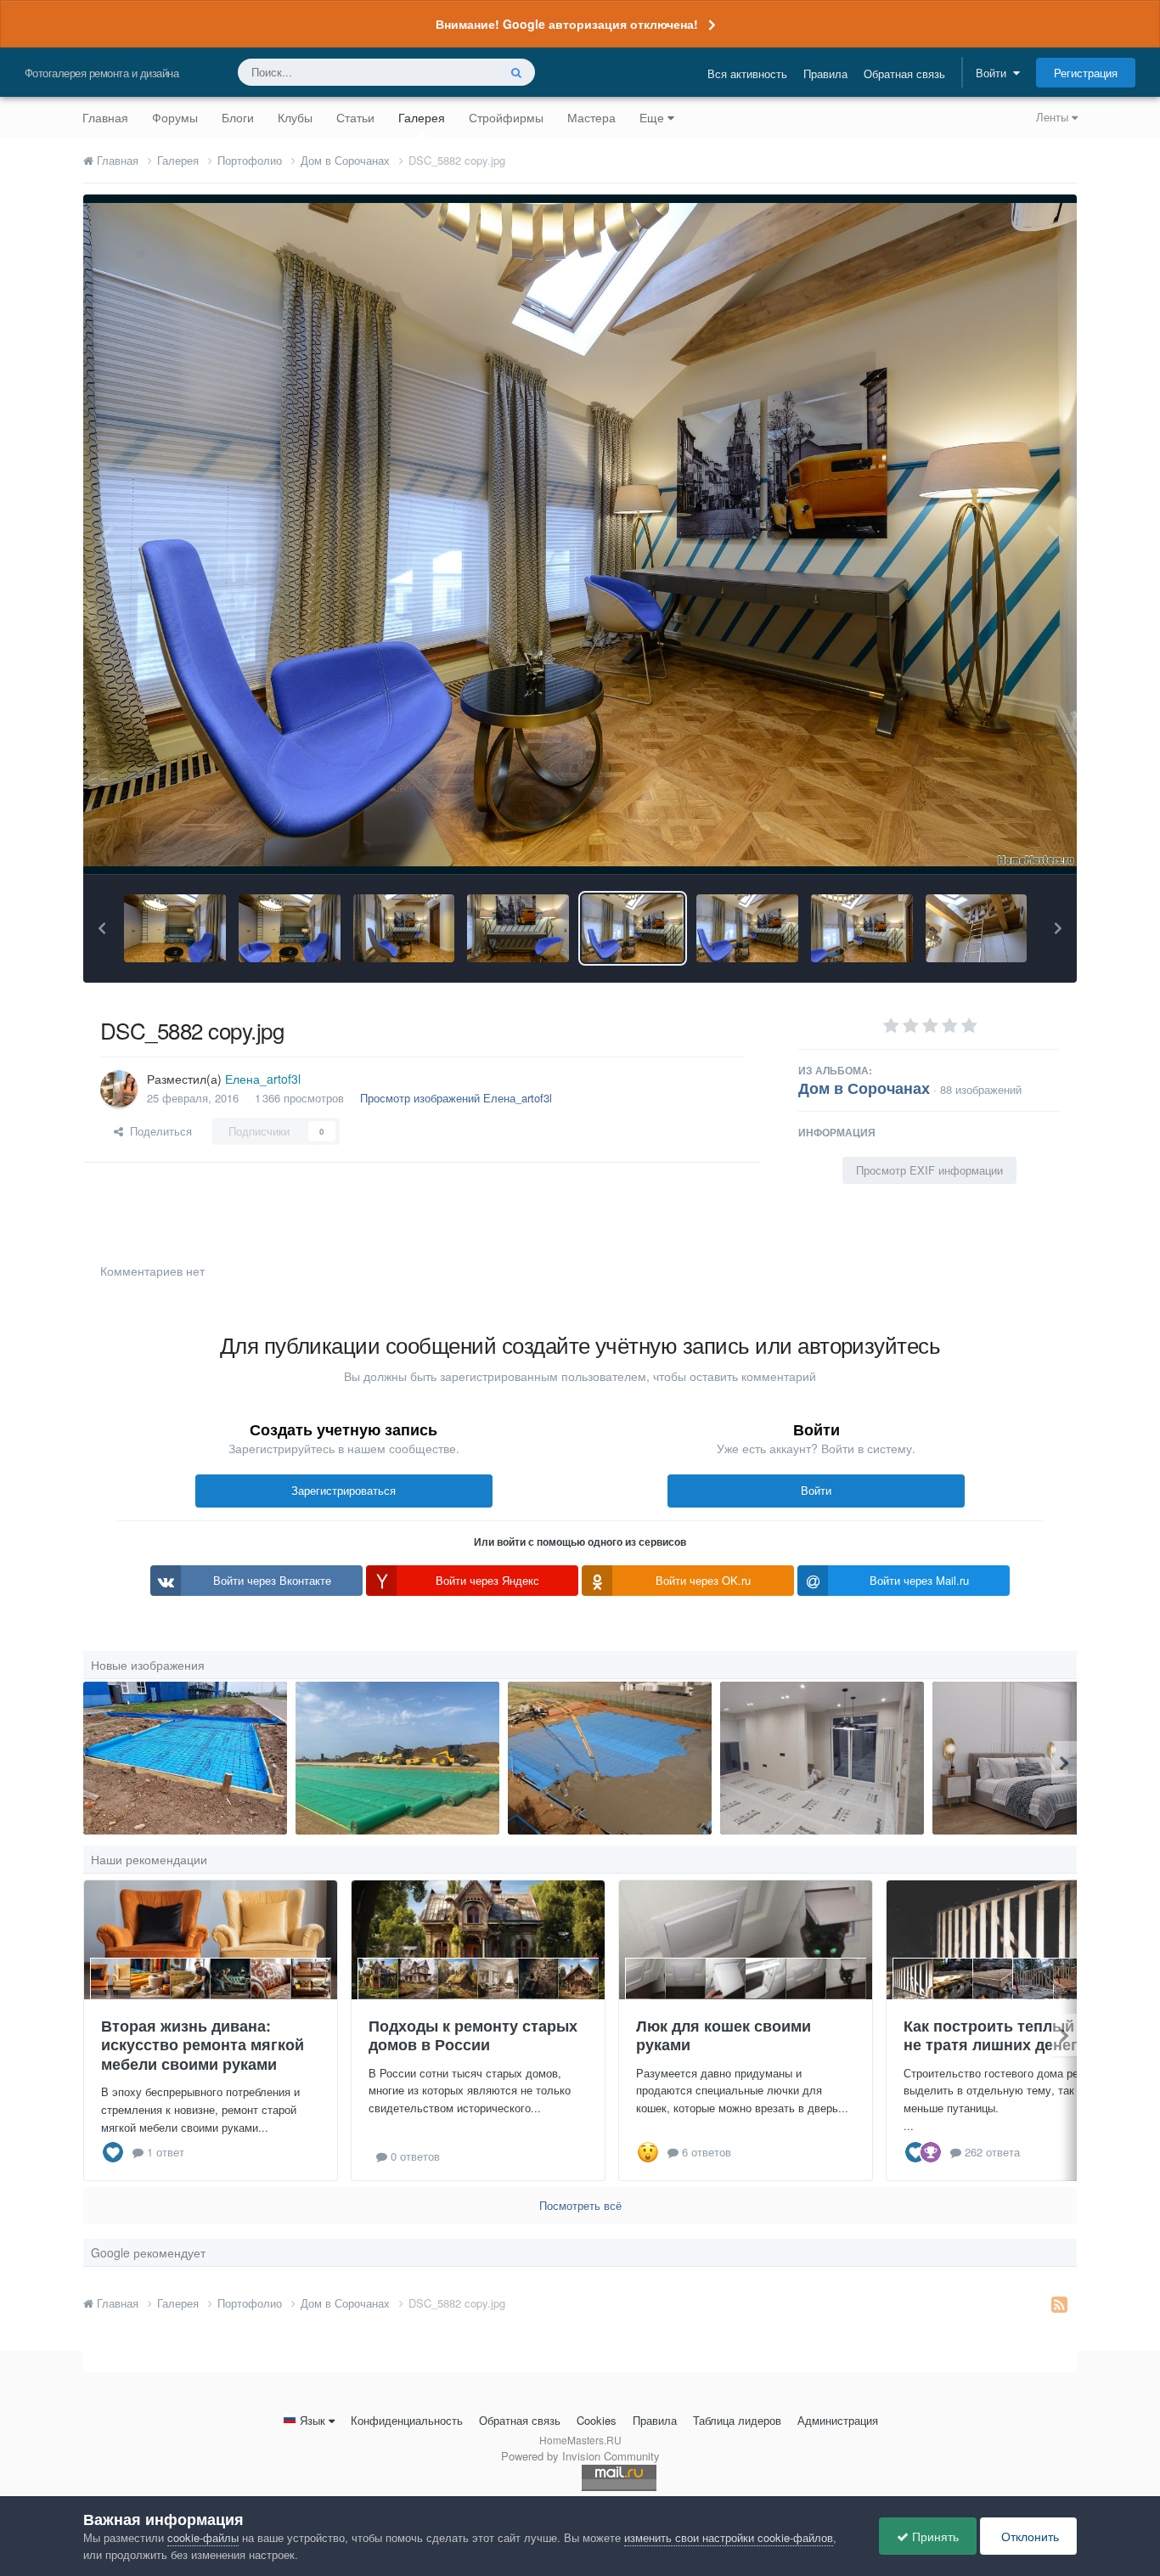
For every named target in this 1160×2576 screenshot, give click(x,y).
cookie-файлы (203, 2537)
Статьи (355, 117)
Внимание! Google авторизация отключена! (567, 24)
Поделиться (158, 1131)
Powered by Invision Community (580, 2456)
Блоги (238, 117)
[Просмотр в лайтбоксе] (580, 535)
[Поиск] (516, 72)
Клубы (295, 117)
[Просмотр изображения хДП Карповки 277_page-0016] (1034, 1758)
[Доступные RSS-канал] (1059, 2303)
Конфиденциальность (407, 2420)
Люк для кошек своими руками (724, 2035)
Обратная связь (904, 73)
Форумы (175, 117)
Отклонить (1028, 2536)
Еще (652, 117)
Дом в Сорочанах (864, 1088)
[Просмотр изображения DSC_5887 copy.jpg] (290, 928)
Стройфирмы (506, 117)
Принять (934, 2536)
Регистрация (1086, 73)
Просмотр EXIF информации (929, 1170)
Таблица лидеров (737, 2420)
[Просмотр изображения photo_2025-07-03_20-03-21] (397, 1758)
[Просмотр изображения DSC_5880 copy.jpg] (862, 928)
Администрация (838, 2420)
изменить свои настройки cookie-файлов (729, 2537)
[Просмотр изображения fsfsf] (822, 1758)
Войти (994, 73)
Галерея (422, 117)
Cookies (597, 2420)
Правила (825, 73)
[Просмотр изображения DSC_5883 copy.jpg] (518, 928)
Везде (460, 72)
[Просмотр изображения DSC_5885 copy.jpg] (404, 928)
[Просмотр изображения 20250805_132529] (185, 1758)
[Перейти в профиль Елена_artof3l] (119, 1089)
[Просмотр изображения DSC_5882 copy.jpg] (633, 928)
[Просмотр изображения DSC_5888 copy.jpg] (175, 928)
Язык (313, 2420)
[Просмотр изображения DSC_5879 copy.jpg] (977, 928)
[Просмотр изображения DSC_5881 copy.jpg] (747, 928)
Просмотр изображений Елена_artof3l (456, 1098)
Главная (105, 117)
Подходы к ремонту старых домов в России (473, 2035)
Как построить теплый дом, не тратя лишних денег (1008, 2035)
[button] (102, 928)
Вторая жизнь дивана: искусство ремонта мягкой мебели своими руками (203, 2045)
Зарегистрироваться (343, 1490)
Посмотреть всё (580, 2205)
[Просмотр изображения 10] (610, 1758)
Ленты (1054, 117)
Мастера (591, 117)
